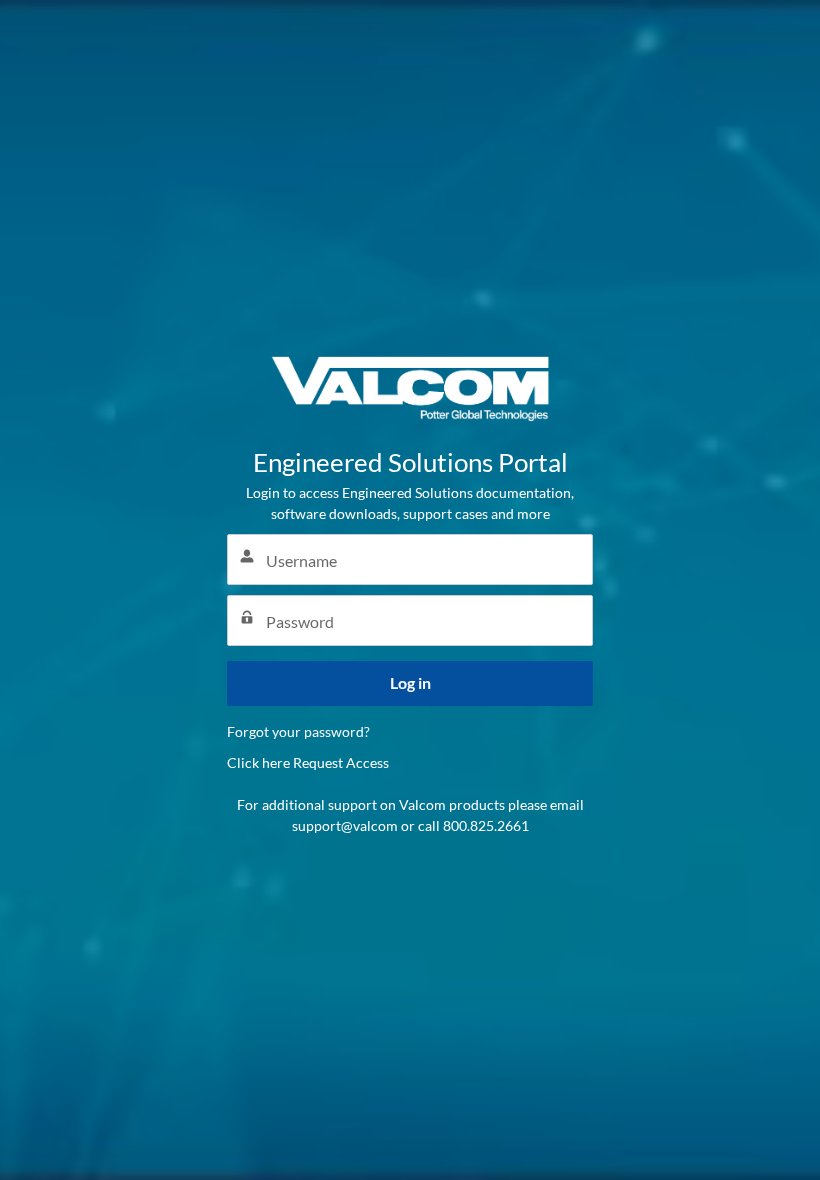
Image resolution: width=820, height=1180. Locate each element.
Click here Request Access (308, 762)
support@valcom (345, 825)
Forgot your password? (298, 731)
